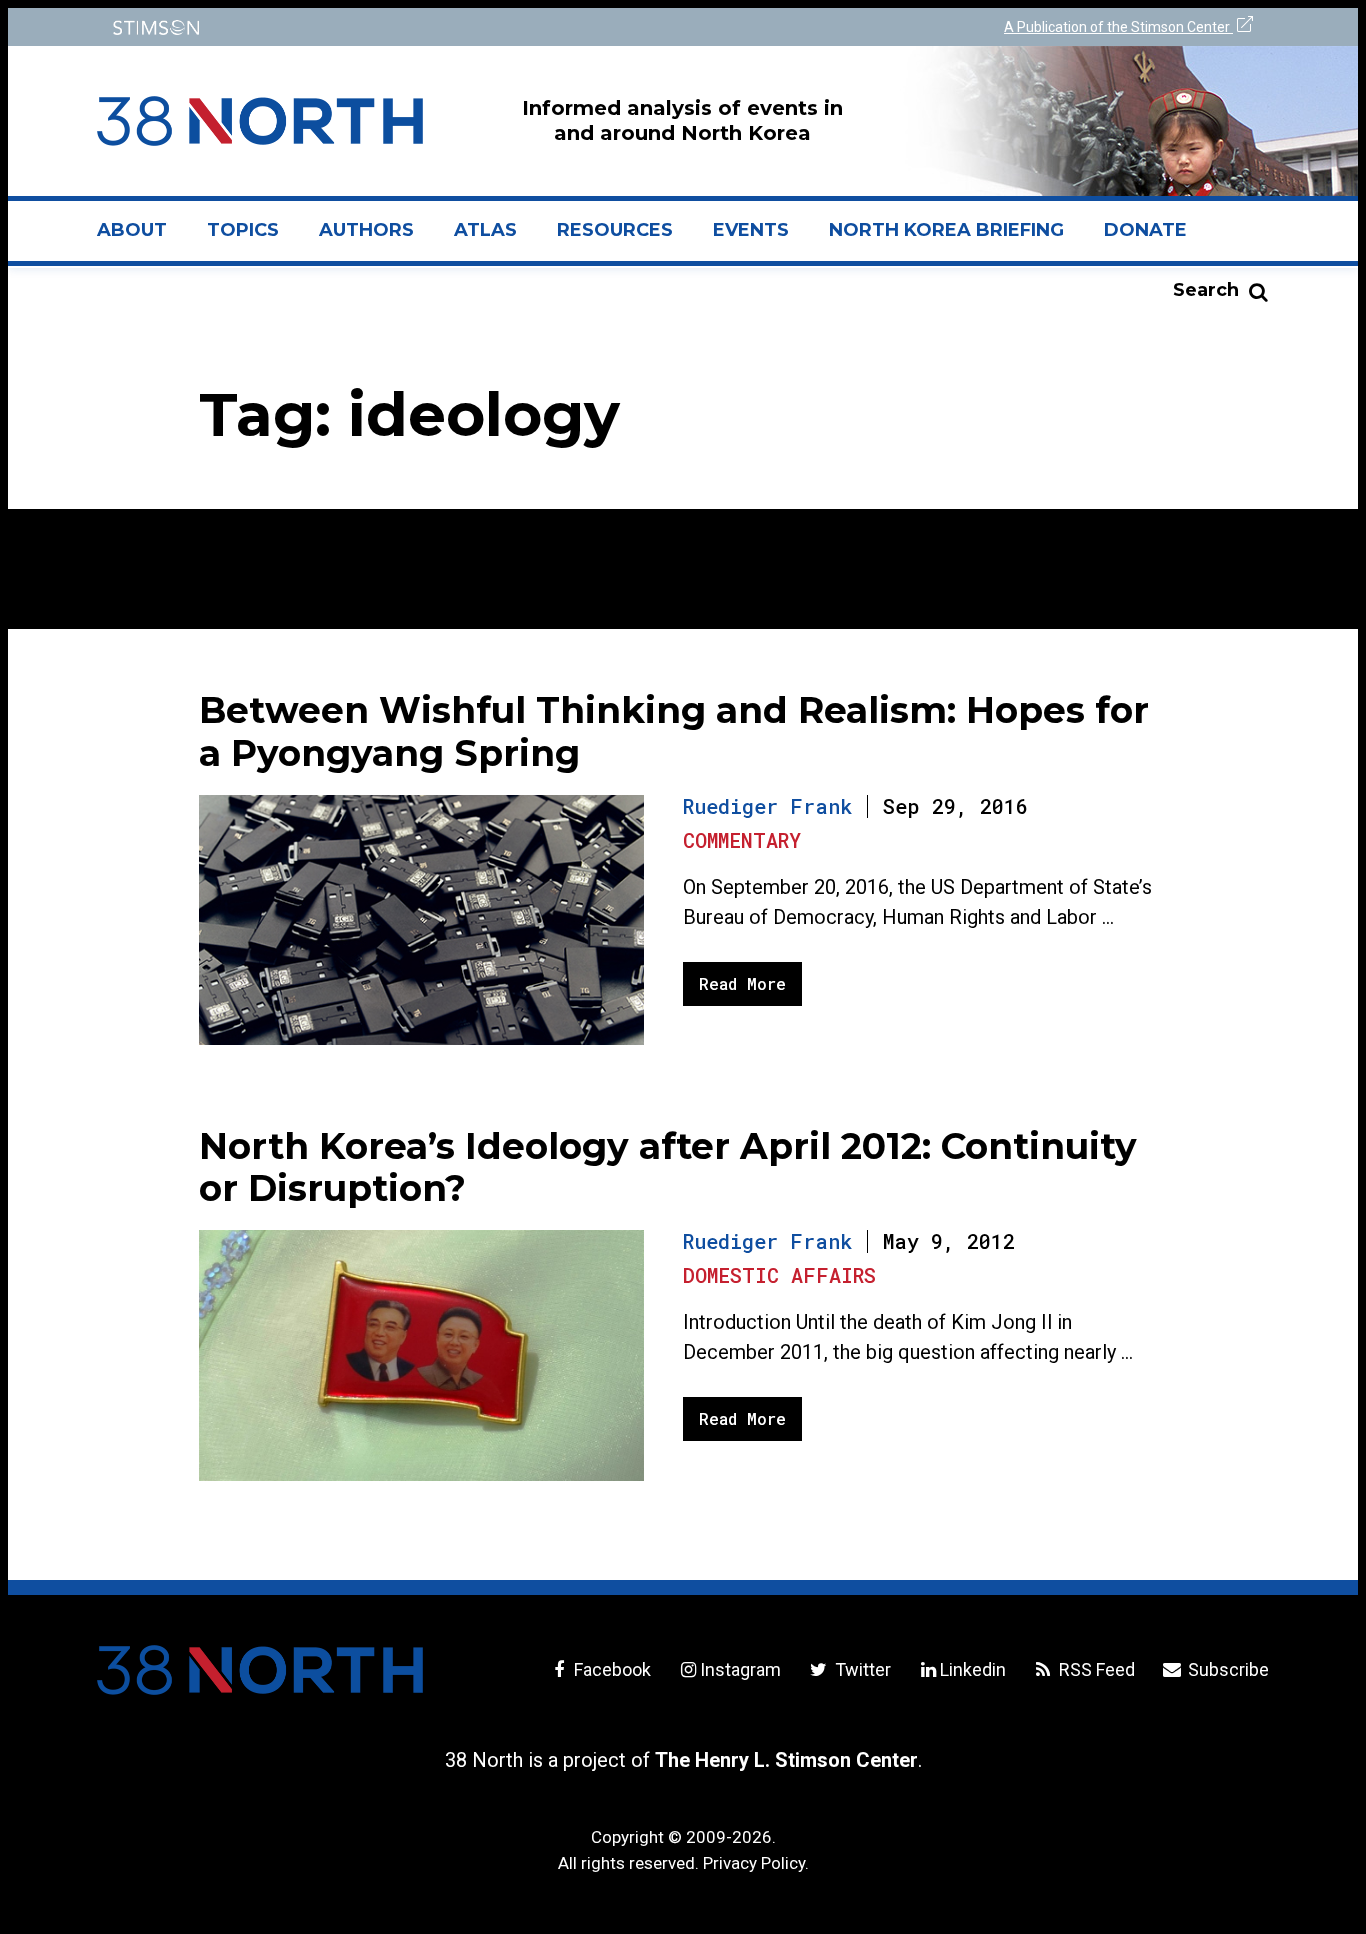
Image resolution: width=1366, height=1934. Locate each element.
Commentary (742, 840)
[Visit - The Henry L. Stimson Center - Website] (385, 27)
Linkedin (973, 1669)
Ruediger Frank (767, 806)
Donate (1145, 230)
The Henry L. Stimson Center (786, 1760)
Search (1206, 290)
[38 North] (260, 1670)
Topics (243, 230)
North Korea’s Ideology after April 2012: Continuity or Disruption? (668, 1167)
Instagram (740, 1669)
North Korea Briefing (946, 230)
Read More (742, 983)
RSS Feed (1095, 1669)
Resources (615, 230)
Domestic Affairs (779, 1275)
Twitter (860, 1669)
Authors (366, 230)
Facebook (610, 1669)
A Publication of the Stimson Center (1118, 27)
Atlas (485, 230)
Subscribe (1226, 1669)
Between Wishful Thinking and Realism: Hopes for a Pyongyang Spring (674, 731)
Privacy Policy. (756, 1863)
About (142, 238)
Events (751, 230)
